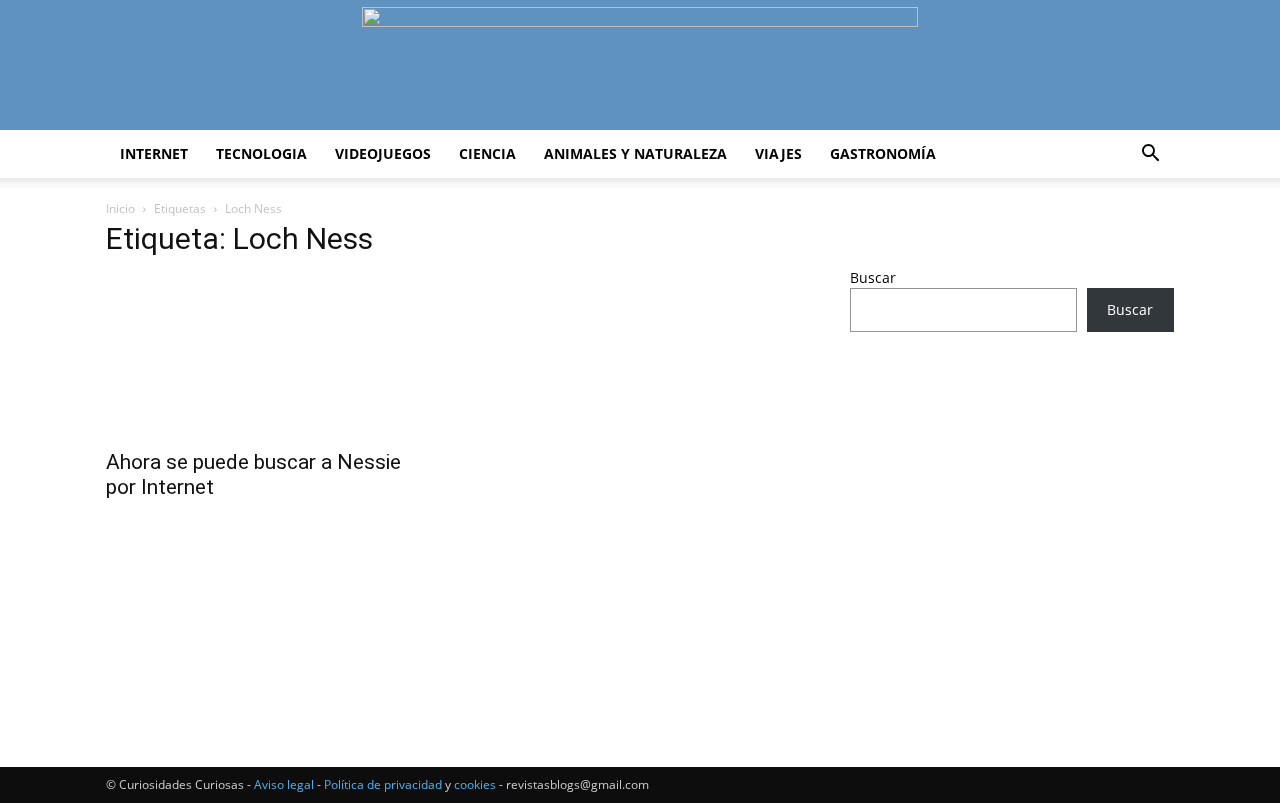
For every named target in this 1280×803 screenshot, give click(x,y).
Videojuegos (383, 153)
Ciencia (487, 153)
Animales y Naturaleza (635, 153)
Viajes (778, 153)
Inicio (120, 208)
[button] (1150, 155)
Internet (154, 153)
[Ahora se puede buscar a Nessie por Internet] (268, 357)
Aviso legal (284, 784)
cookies (475, 784)
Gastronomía (883, 153)
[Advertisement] (1012, 505)
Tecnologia (261, 153)
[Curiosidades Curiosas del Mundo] (640, 66)
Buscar (873, 277)
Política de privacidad (383, 784)
